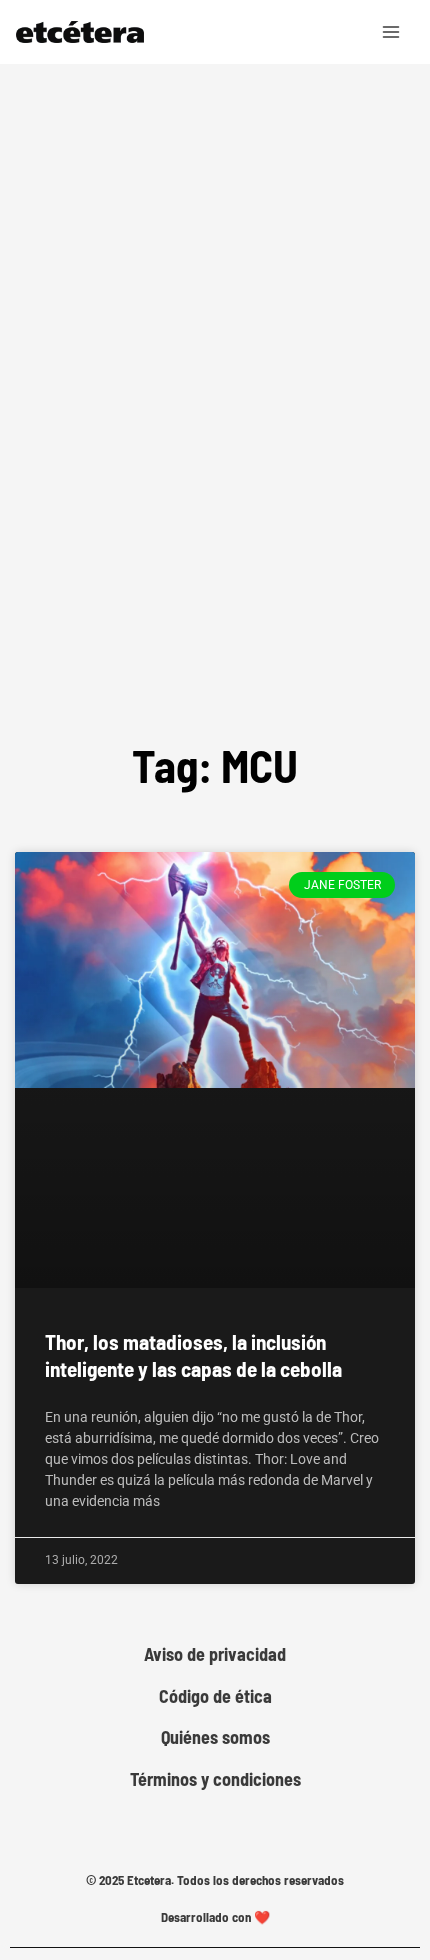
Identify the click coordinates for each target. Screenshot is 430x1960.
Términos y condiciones (215, 1779)
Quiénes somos (215, 1737)
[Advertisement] (215, 459)
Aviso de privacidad (215, 1654)
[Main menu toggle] (392, 32)
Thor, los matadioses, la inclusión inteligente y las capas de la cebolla (193, 1355)
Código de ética (215, 1696)
